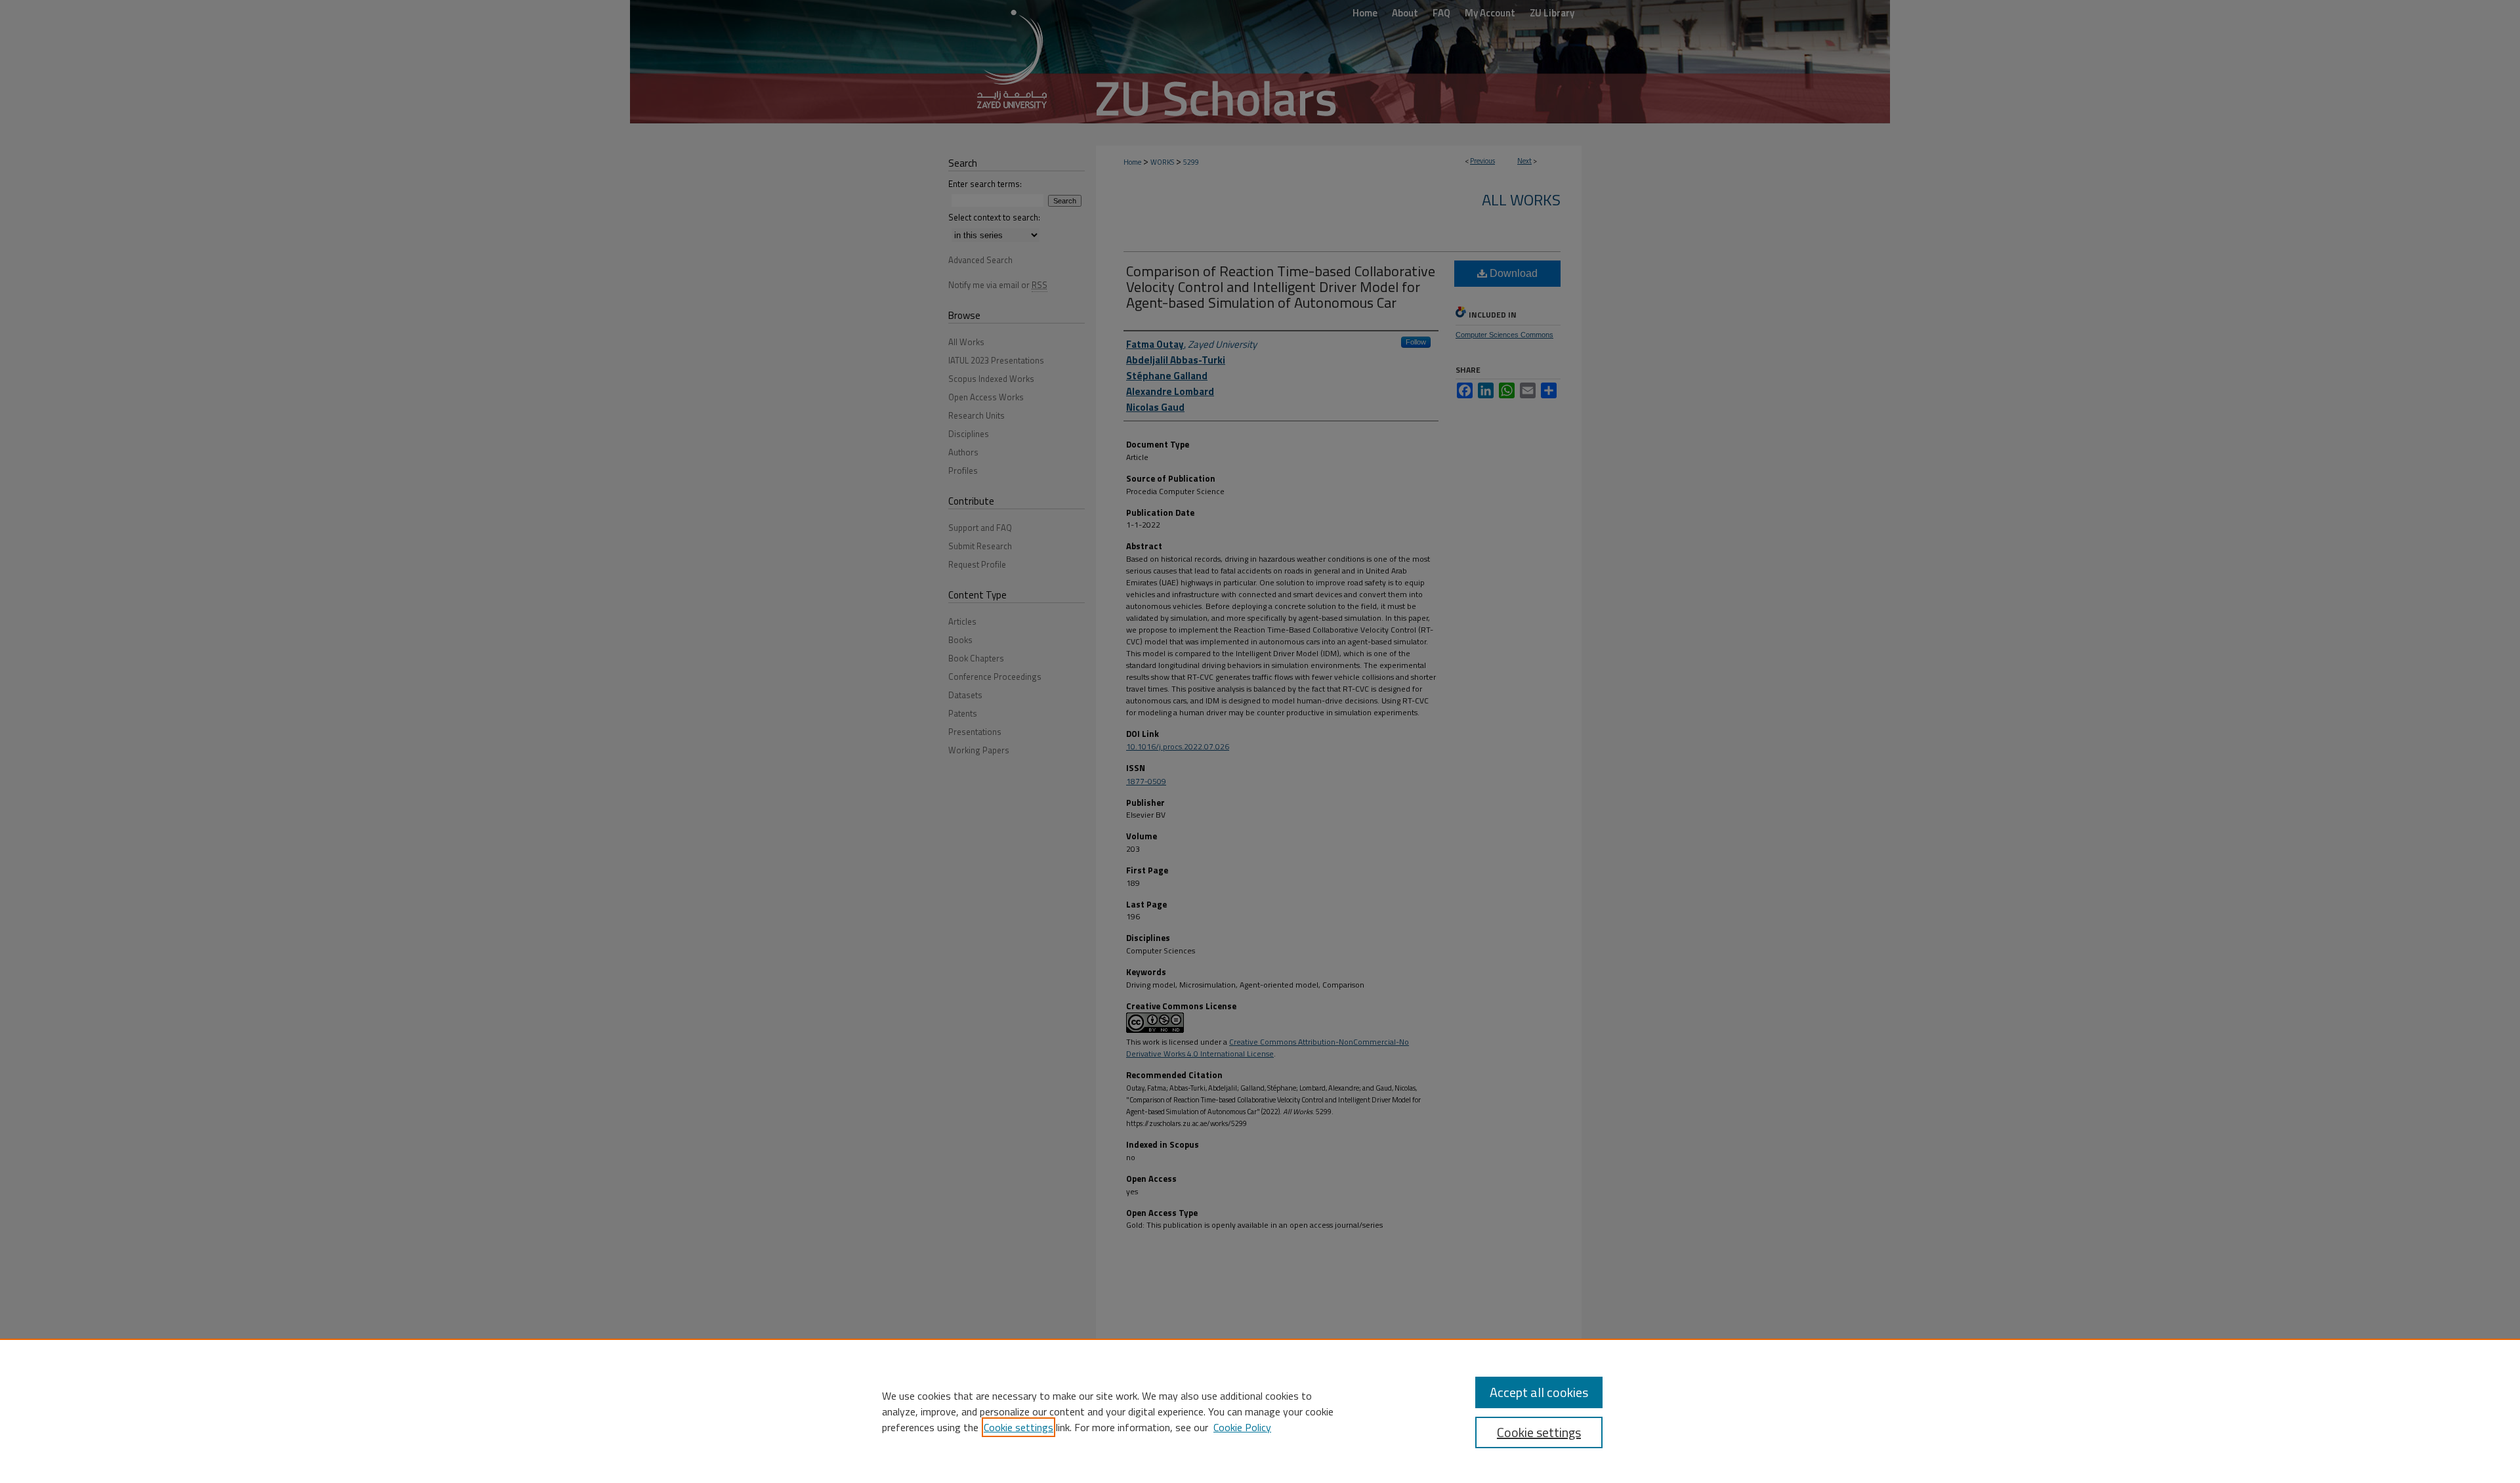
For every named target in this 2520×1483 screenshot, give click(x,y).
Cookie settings (1018, 1427)
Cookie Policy (1242, 1427)
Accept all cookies (1539, 1392)
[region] (1260, 1411)
